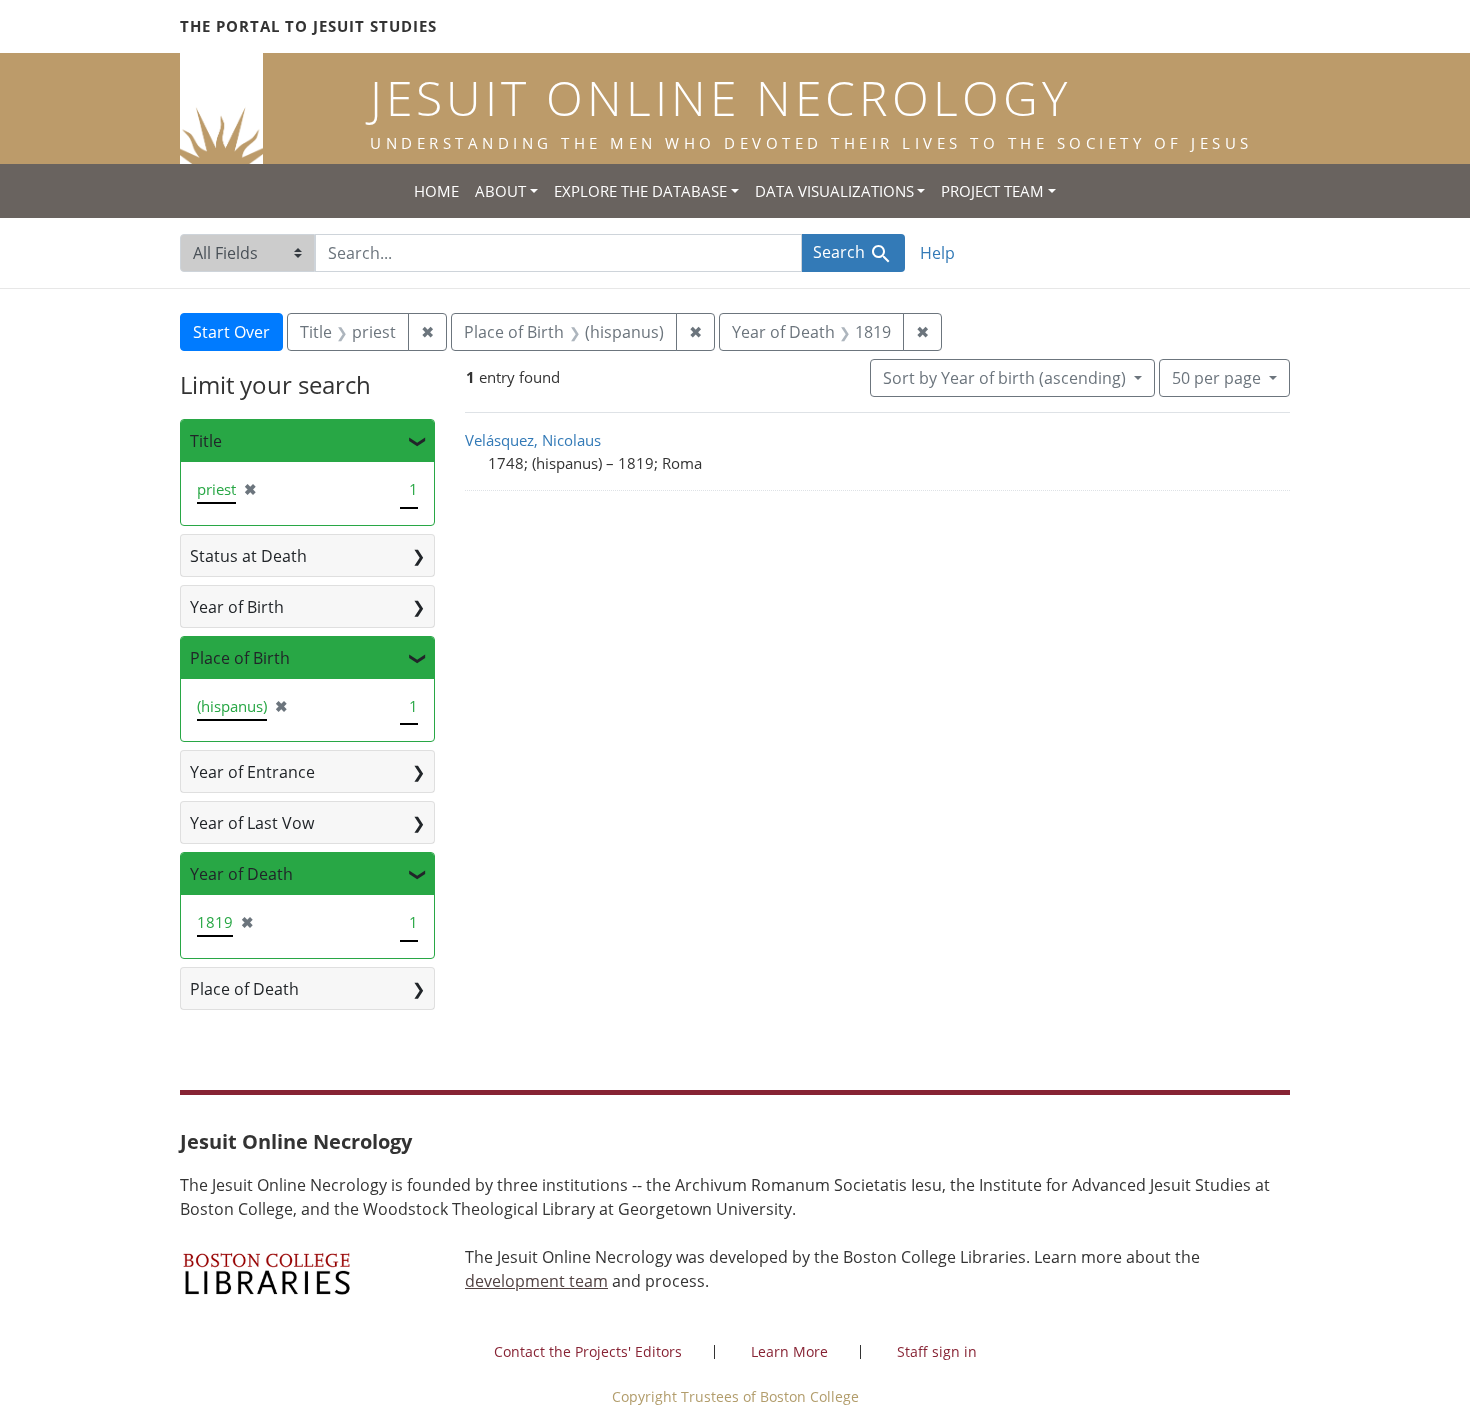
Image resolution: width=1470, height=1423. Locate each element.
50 (1216, 377)
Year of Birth (237, 607)
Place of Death (244, 989)
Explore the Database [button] (640, 191)
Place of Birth (240, 658)
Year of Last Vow (252, 823)
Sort (1004, 378)
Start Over (231, 332)
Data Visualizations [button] (834, 191)
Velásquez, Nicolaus (533, 440)
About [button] (500, 191)
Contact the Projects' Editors (588, 1351)
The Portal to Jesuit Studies (308, 26)
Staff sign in (937, 1351)
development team (536, 1281)
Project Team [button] (992, 191)
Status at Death (248, 556)
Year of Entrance (252, 772)
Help (937, 253)
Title (206, 441)
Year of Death (241, 874)
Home (436, 191)
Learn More (789, 1351)
